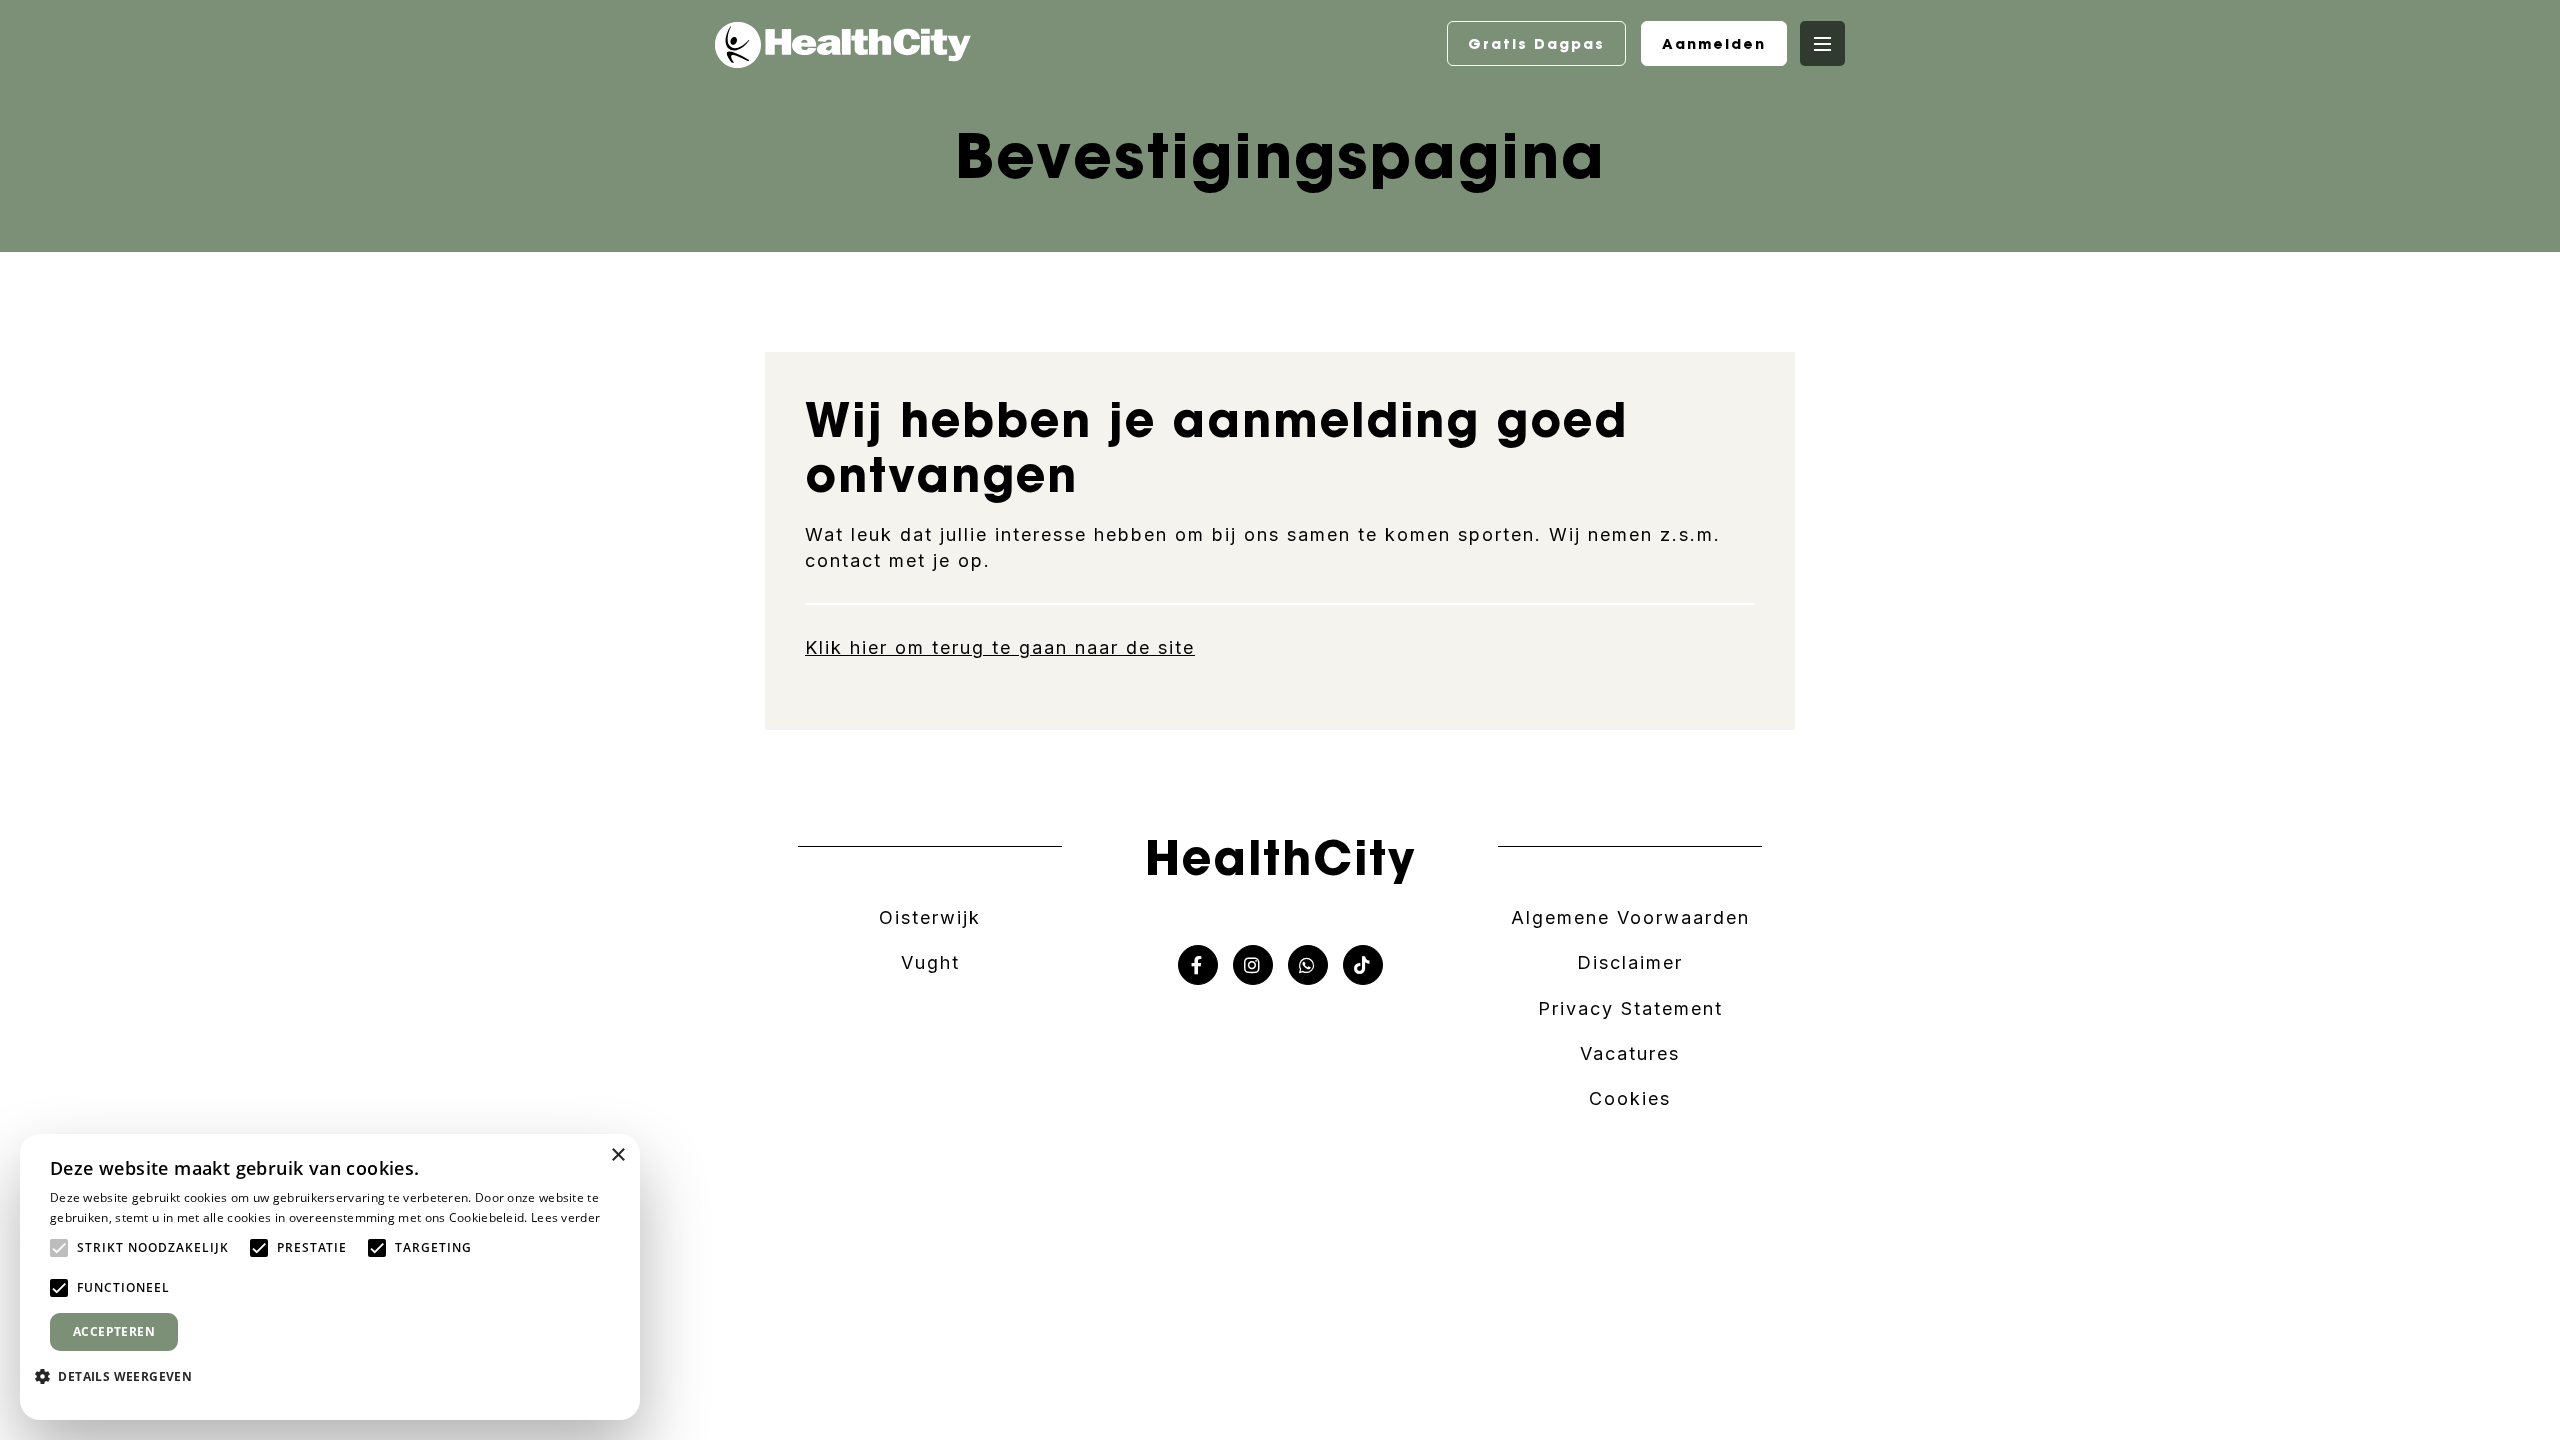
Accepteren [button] (114, 1331)
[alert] (330, 1277)
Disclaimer (1630, 962)
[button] (121, 1376)
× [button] (617, 1155)
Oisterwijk (930, 917)
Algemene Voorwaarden (1630, 917)
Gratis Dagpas (1536, 44)
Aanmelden (1714, 44)
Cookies (1630, 1098)
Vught (930, 962)
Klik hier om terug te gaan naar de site (1000, 647)
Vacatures (1630, 1053)
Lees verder (565, 1217)
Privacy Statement (1630, 1008)
